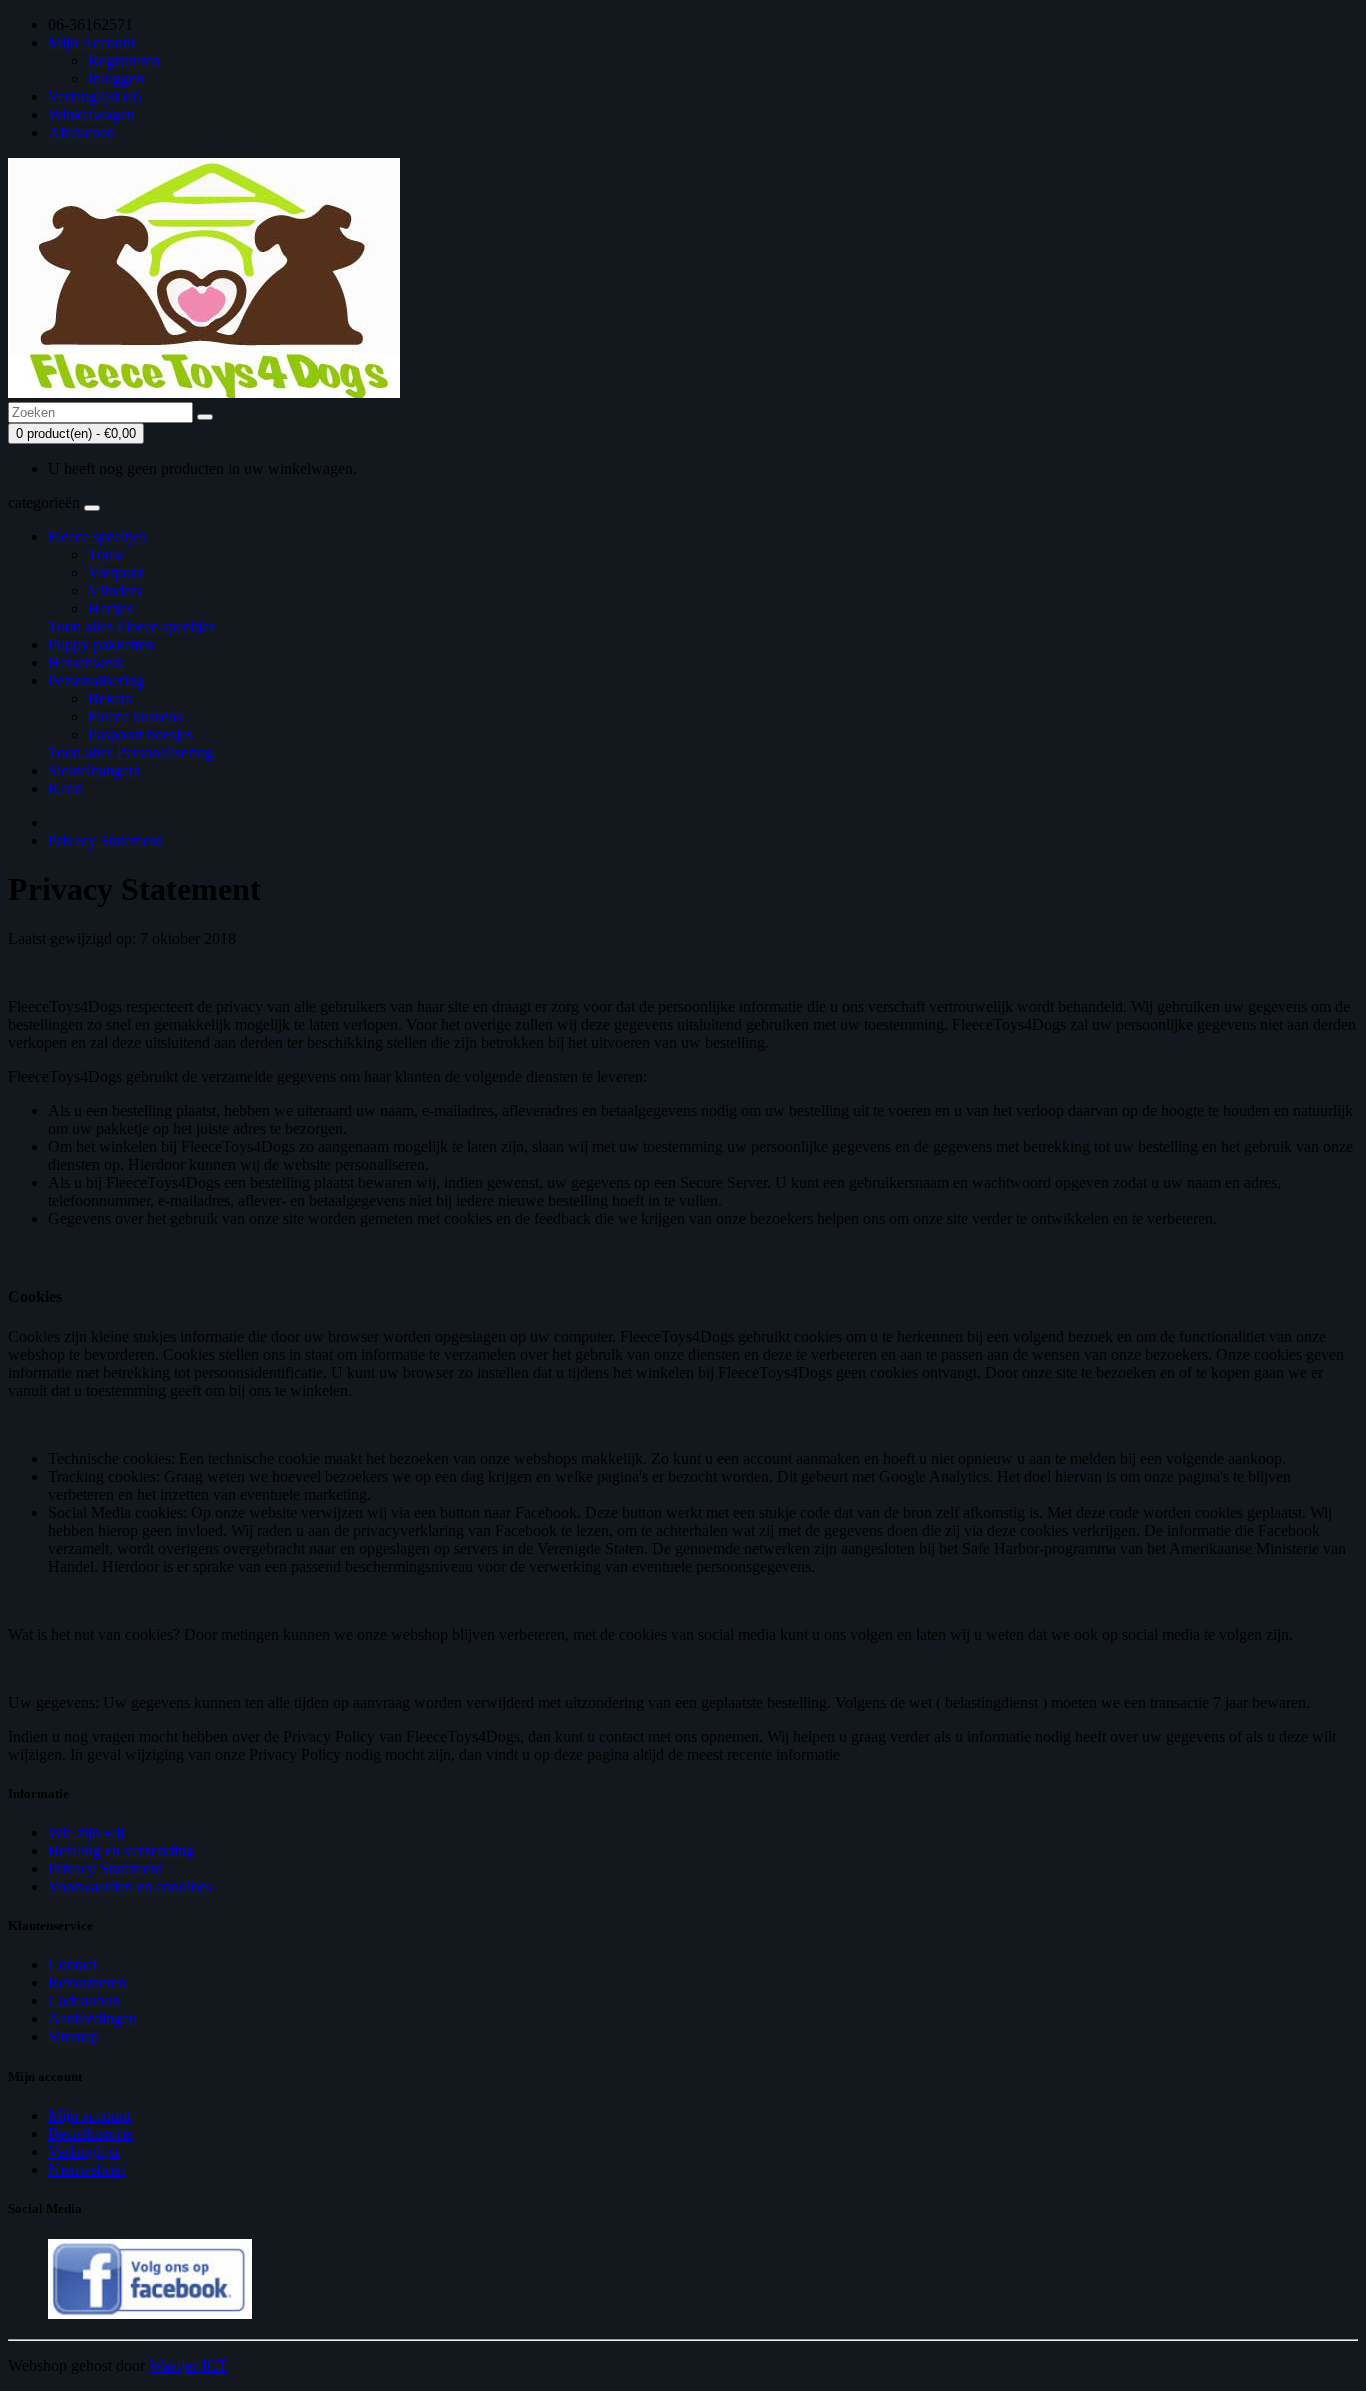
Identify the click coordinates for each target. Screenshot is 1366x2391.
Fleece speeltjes (97, 536)
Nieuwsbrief (87, 2169)
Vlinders (115, 590)
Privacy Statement (105, 840)
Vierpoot (115, 572)
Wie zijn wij (86, 1832)
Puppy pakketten (101, 644)
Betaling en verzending (121, 1850)
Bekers (110, 698)
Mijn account (89, 2115)
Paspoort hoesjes (140, 734)
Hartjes (110, 608)
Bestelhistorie (90, 2133)
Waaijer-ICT (188, 2365)
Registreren (124, 60)
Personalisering (96, 680)
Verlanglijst (83, 2151)
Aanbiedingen (92, 2018)
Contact (72, 1964)
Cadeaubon (84, 2000)
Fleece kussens (135, 716)
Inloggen (116, 78)
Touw (106, 554)
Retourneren (87, 1982)
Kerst (65, 788)
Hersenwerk (86, 662)
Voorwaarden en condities (130, 1886)
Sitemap (73, 2036)
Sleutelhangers (94, 770)
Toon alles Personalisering (130, 752)
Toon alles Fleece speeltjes (131, 626)
